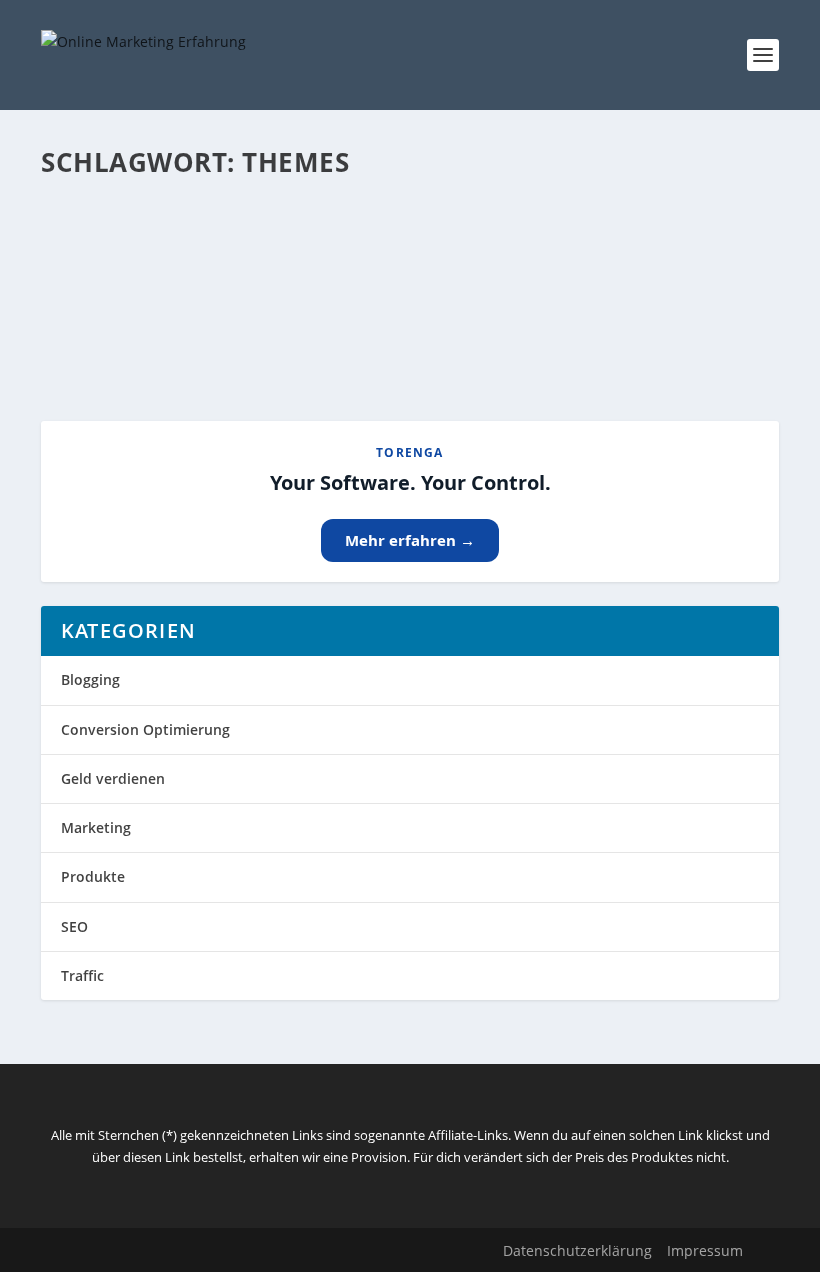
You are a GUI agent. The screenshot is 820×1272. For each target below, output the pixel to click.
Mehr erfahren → (410, 540)
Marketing (96, 827)
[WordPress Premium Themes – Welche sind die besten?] (404, 203)
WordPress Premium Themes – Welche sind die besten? (309, 245)
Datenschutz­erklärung (577, 1250)
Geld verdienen (113, 778)
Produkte (93, 876)
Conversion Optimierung (145, 729)
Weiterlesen (119, 333)
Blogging (90, 679)
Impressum (705, 1250)
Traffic (82, 975)
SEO (74, 926)
